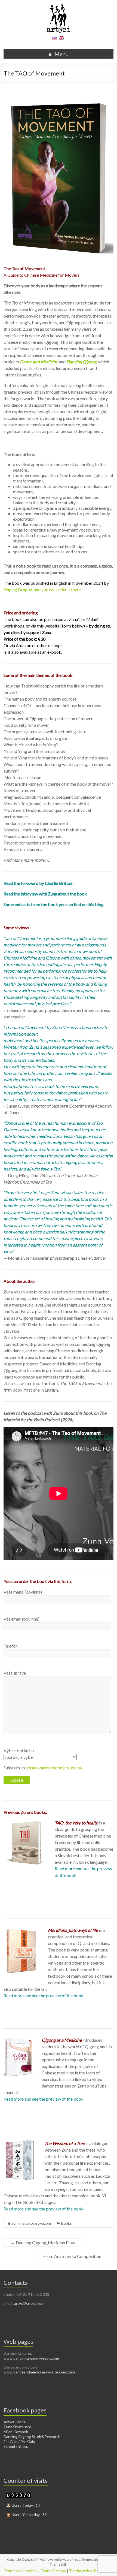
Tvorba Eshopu (53, 2571)
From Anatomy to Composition (75, 2256)
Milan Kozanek (16, 2432)
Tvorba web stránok (21, 2571)
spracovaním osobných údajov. (54, 1768)
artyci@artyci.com (29, 2303)
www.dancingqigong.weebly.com (31, 2358)
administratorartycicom (31, 2223)
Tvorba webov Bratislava (90, 2571)
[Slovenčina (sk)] (54, 40)
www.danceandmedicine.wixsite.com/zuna (39, 2372)
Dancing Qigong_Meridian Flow (43, 2242)
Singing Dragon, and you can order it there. (43, 589)
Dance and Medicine (39, 362)
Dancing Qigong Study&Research (32, 2437)
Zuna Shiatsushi (17, 2427)
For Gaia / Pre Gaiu (19, 2441)
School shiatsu (16, 2446)
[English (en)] (61, 40)
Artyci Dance (15, 2422)
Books (67, 2223)
